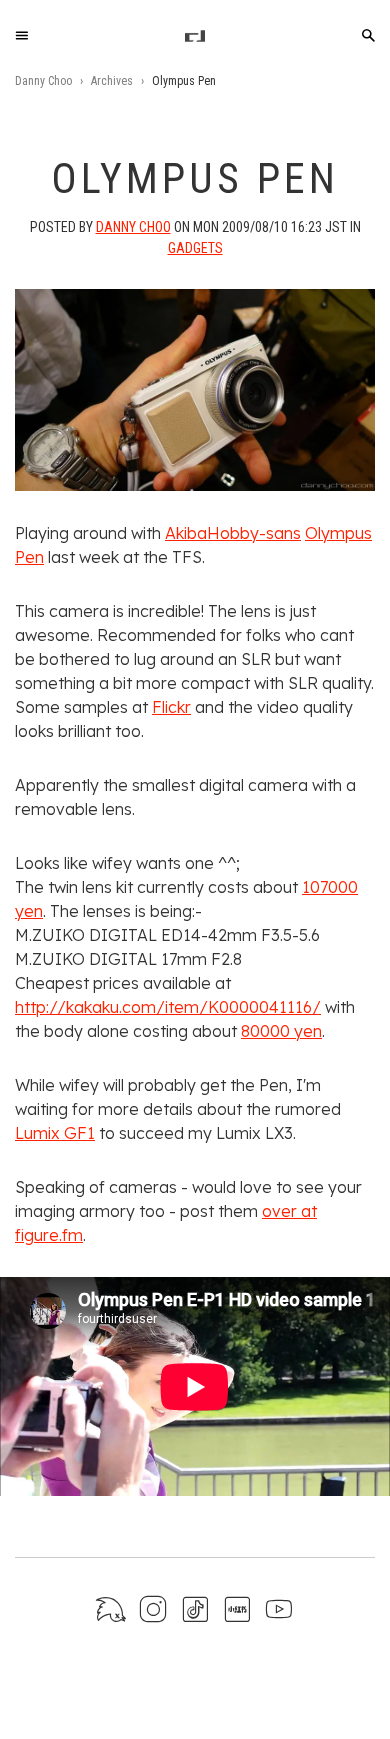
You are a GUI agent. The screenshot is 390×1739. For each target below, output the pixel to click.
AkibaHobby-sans (233, 533)
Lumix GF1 (55, 1133)
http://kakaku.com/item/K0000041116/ (168, 1007)
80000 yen (281, 1031)
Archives (112, 81)
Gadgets (195, 248)
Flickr (171, 707)
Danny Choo (43, 81)
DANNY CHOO (133, 227)
